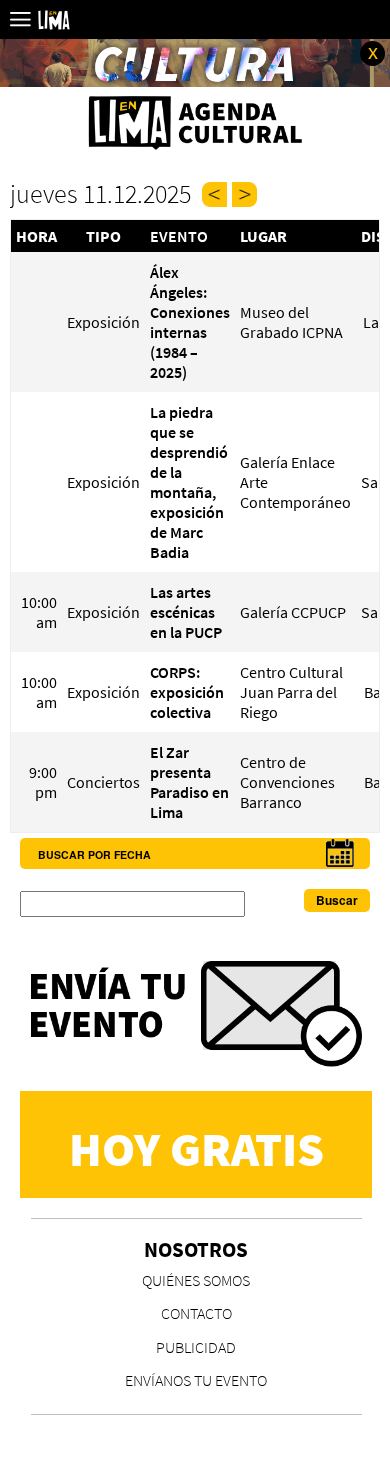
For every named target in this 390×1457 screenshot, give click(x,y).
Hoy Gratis (196, 1149)
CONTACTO (196, 1313)
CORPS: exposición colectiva (187, 692)
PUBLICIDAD (196, 1347)
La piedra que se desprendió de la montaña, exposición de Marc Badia (189, 482)
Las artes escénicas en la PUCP (186, 612)
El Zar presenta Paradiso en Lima (189, 782)
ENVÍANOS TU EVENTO (196, 1380)
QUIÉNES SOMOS (196, 1280)
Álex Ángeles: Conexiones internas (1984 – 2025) (190, 322)
